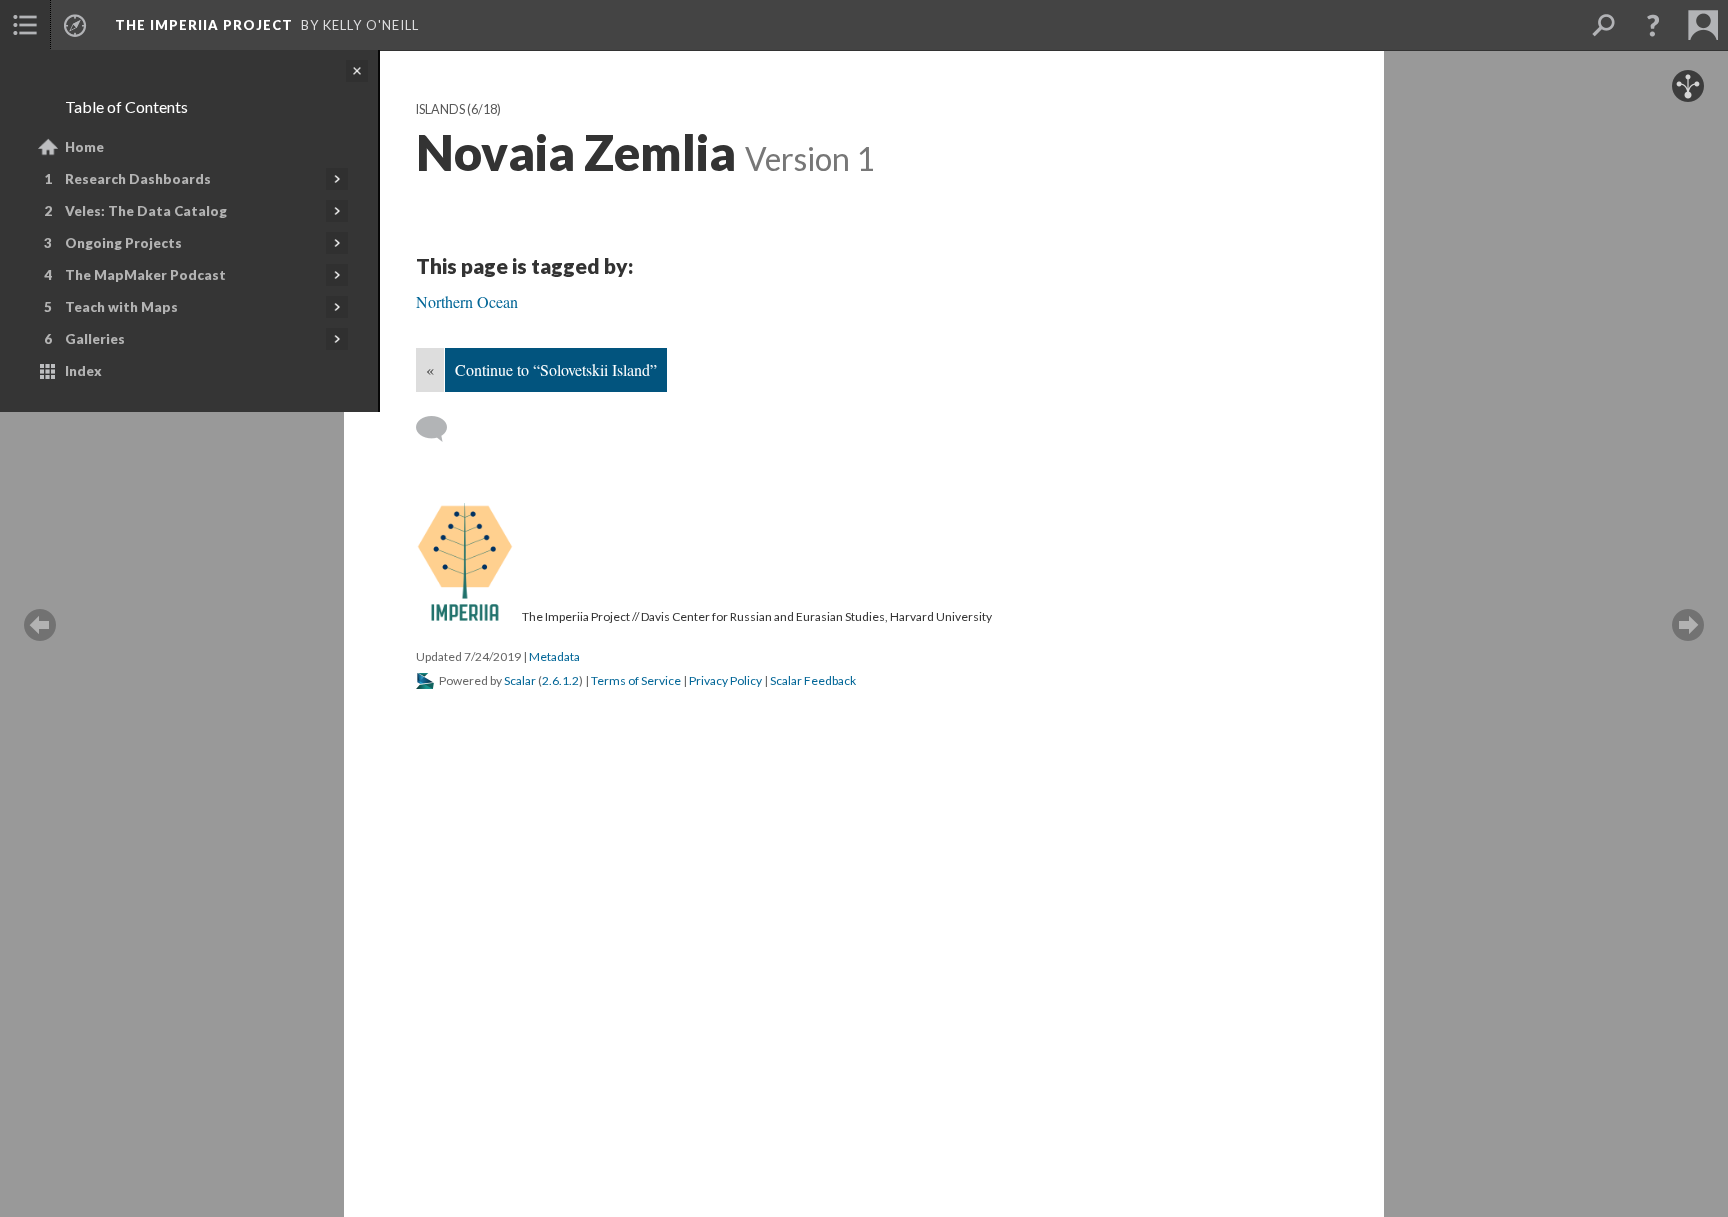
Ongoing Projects (123, 243)
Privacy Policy (725, 680)
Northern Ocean (467, 301)
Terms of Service (636, 680)
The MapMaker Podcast (145, 275)
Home (84, 147)
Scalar (520, 680)
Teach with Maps (121, 307)
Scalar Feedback (813, 680)
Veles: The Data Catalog (146, 211)
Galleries (95, 339)
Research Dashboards (138, 179)
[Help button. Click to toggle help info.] (1653, 25)
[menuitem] (25, 25)
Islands (440, 109)
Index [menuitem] (83, 371)
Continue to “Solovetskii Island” (556, 369)
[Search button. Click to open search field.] (1603, 25)
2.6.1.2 (560, 680)
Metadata (554, 656)
